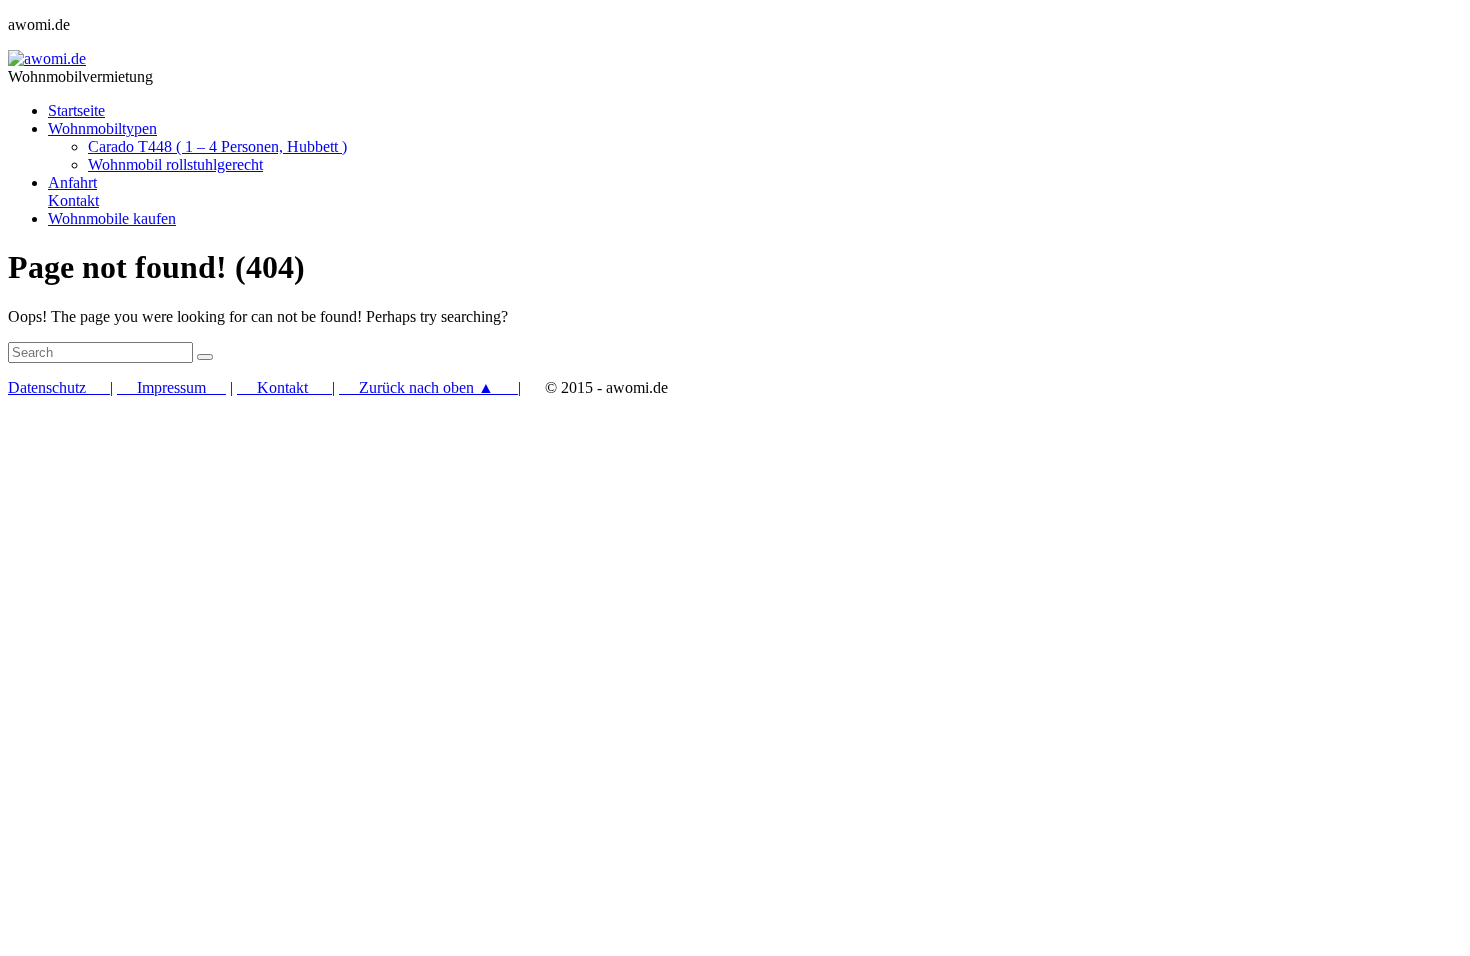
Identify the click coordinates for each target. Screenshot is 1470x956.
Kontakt (284, 387)
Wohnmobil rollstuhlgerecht (175, 164)
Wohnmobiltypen (102, 128)
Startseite (76, 110)
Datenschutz (59, 387)
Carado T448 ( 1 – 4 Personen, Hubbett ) (217, 146)
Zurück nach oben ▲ (428, 387)
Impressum (171, 387)
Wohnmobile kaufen (112, 218)
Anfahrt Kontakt (73, 191)
